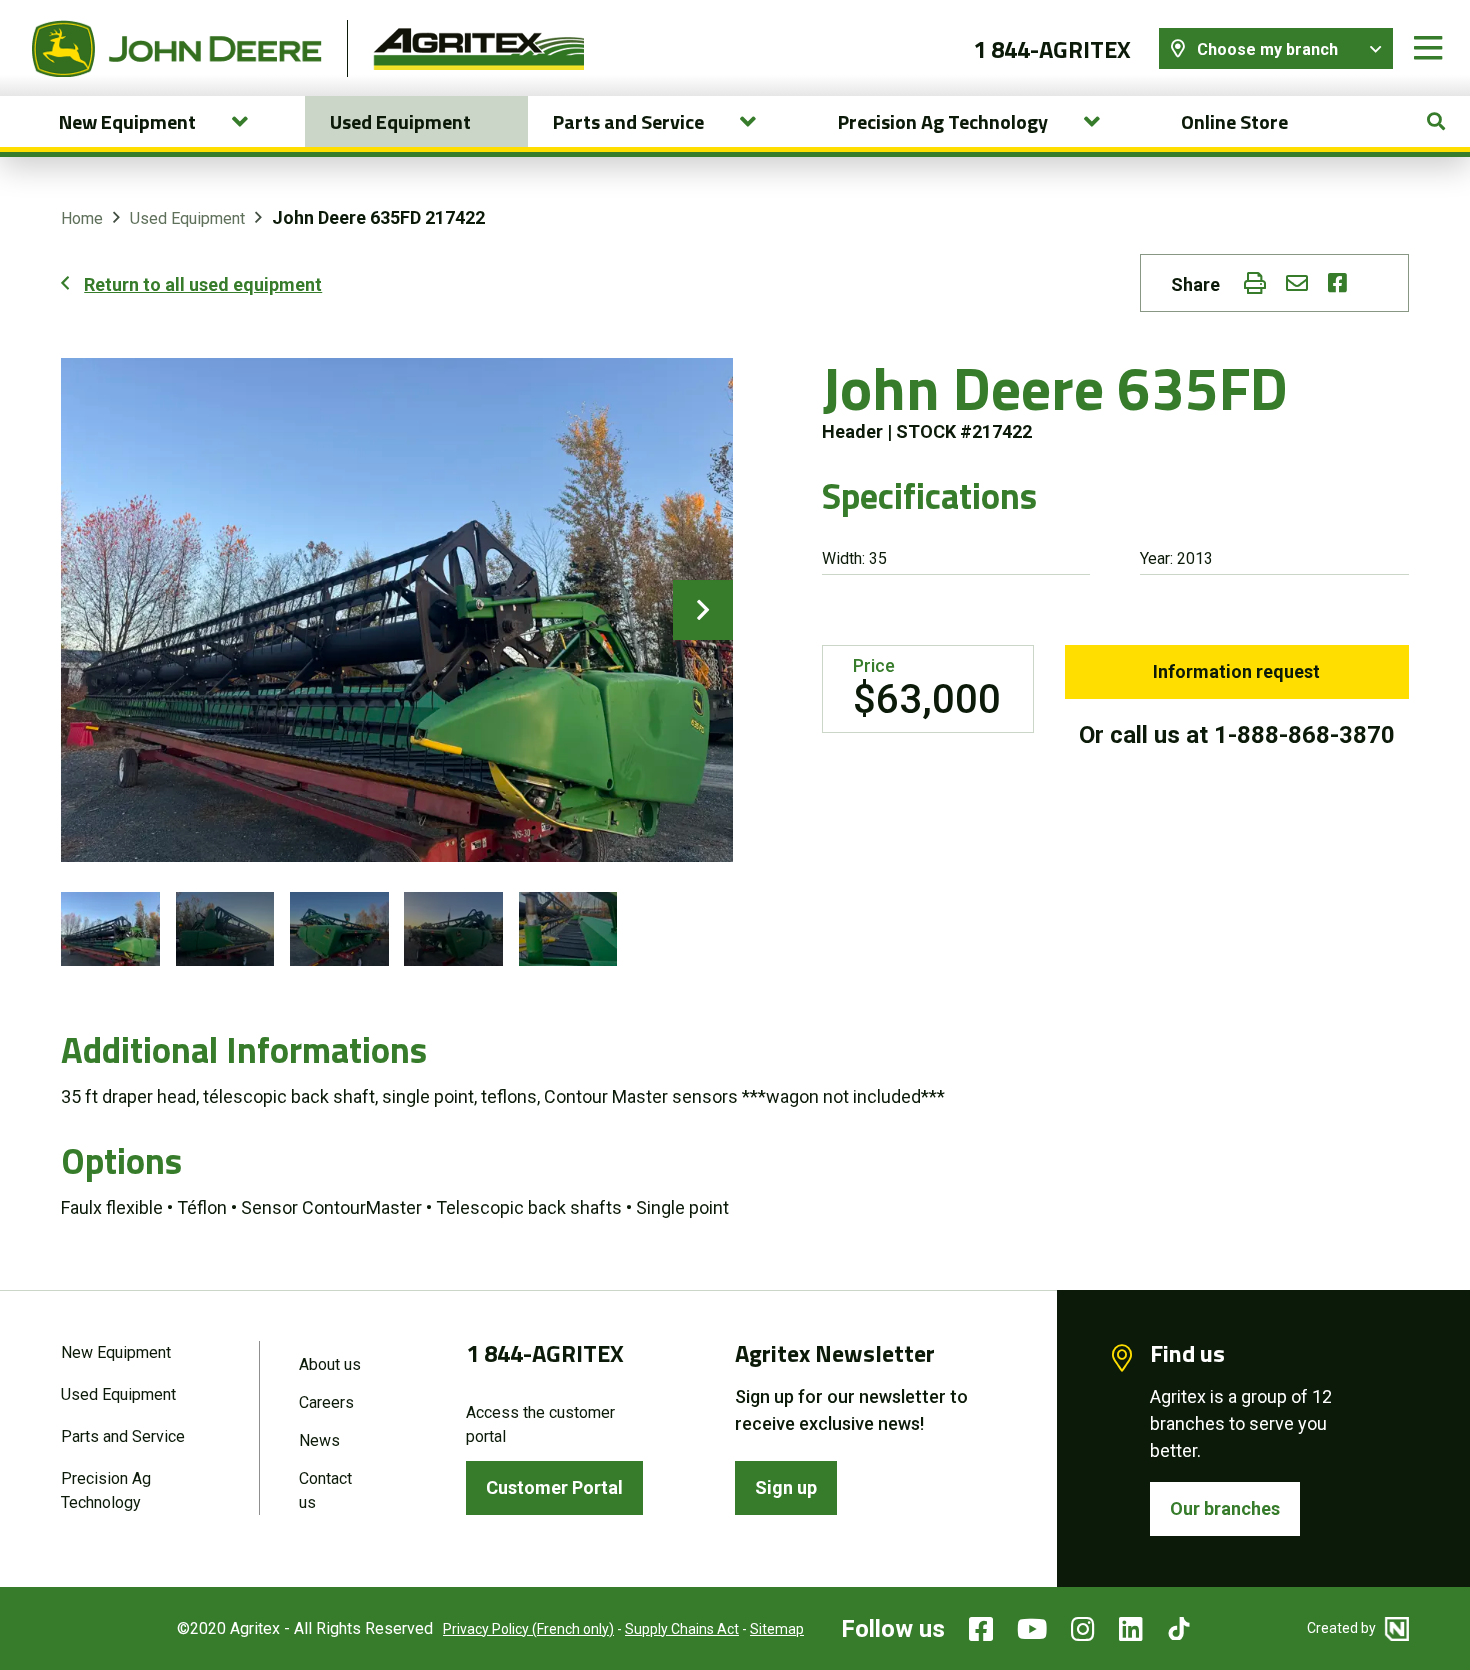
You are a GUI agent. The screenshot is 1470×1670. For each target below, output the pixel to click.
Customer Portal (554, 1487)
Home (82, 218)
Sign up (786, 1487)
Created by (1343, 1628)
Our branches (1225, 1508)
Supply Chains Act (682, 1629)
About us (330, 1364)
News (319, 1440)
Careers (326, 1402)
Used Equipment (400, 121)
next (703, 610)
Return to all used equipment (203, 284)
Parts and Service (123, 1436)
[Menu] (1428, 48)
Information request (1236, 671)
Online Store (1234, 121)
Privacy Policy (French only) (528, 1629)
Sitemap (777, 1629)
